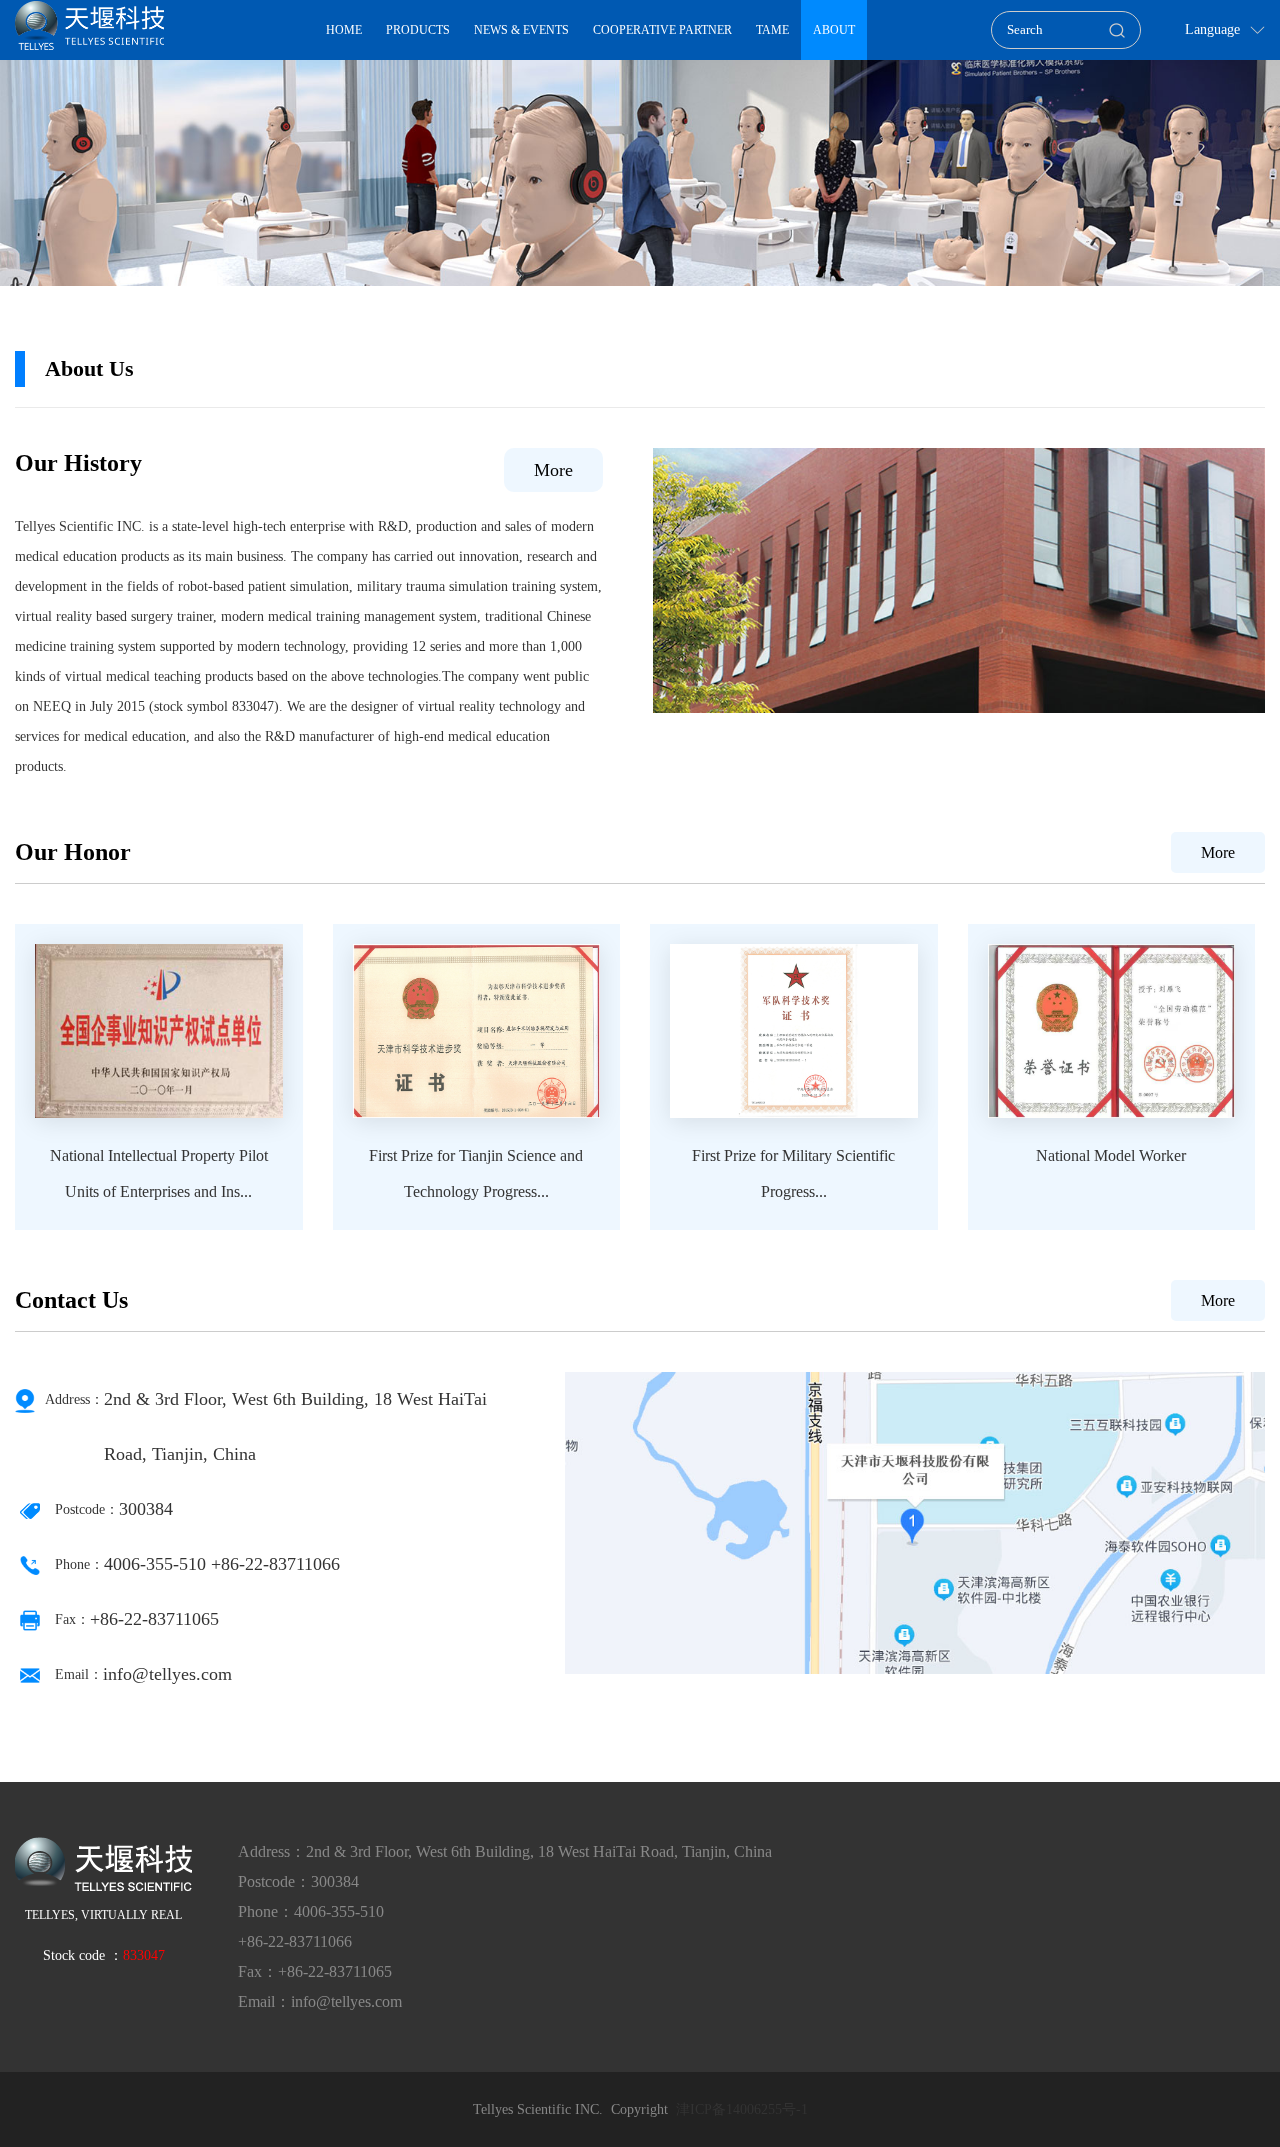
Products (418, 30)
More (553, 470)
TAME (772, 30)
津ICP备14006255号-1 (742, 2109)
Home (344, 30)
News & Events (521, 30)
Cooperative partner (662, 30)
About (834, 30)
